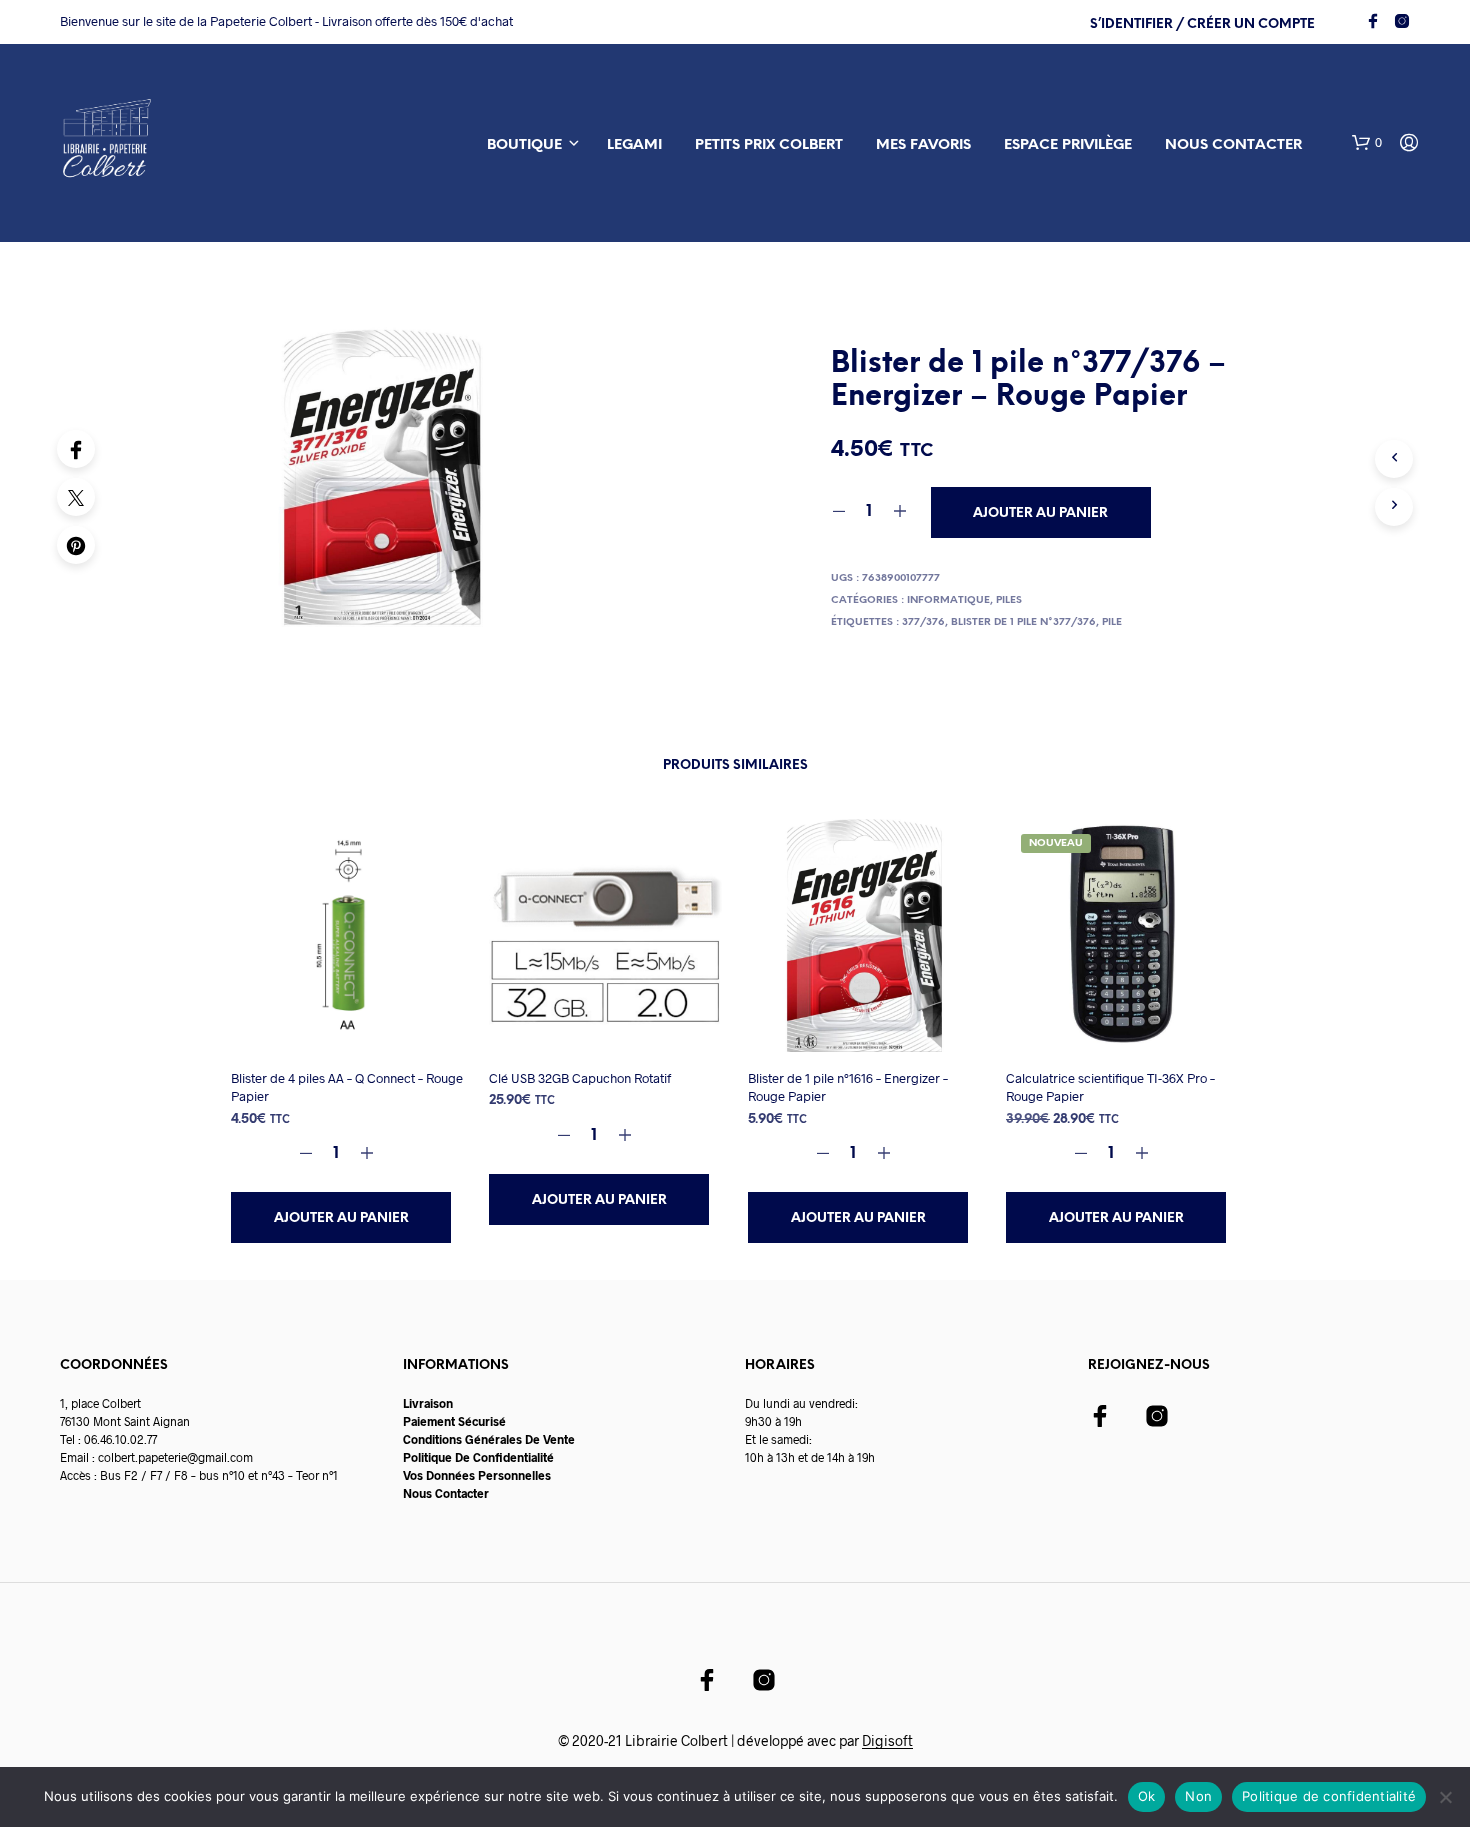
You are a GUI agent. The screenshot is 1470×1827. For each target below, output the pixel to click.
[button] (1367, 143)
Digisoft (887, 1741)
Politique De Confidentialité (478, 1457)
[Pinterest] (76, 545)
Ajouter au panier (341, 1218)
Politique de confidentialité (1329, 1796)
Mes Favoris (923, 145)
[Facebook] (76, 449)
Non (1198, 1796)
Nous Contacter (446, 1493)
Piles (1009, 600)
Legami (634, 145)
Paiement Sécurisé (454, 1421)
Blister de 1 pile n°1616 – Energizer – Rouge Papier (848, 1087)
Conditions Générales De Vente (489, 1439)
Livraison (428, 1403)
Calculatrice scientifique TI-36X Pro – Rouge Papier (1110, 1087)
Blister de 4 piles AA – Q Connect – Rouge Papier (347, 1087)
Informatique (948, 600)
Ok (1147, 1796)
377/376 (923, 622)
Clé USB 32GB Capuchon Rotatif (580, 1078)
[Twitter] (76, 497)
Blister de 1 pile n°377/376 (1023, 622)
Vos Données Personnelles (477, 1475)
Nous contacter (1233, 145)
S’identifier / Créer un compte (1202, 24)
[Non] (1445, 1797)
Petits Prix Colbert (769, 145)
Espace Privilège (1068, 145)
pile (1112, 622)
